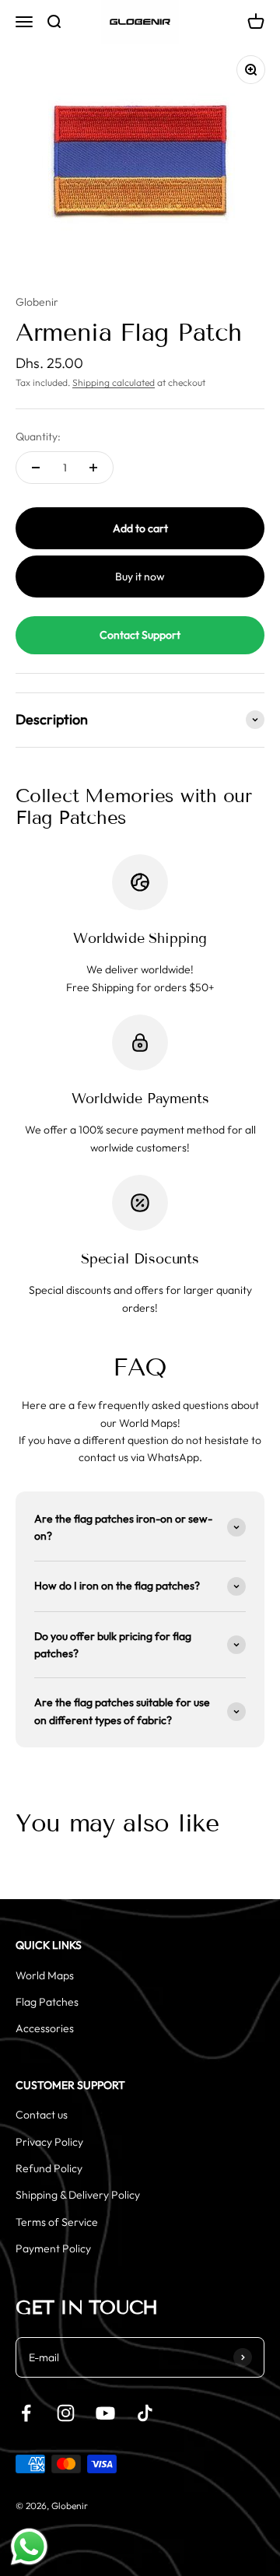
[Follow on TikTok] (145, 2413)
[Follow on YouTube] (105, 2413)
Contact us (42, 2115)
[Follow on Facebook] (26, 2413)
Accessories (45, 2028)
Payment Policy (53, 2248)
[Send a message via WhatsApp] (29, 2547)
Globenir (37, 302)
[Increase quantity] (93, 468)
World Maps (45, 1975)
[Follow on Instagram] (66, 2413)
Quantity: (38, 436)
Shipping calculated (114, 382)
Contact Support (140, 635)
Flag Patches (47, 2002)
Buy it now (140, 577)
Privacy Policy (49, 2142)
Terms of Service (57, 2222)
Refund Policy (49, 2168)
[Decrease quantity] (36, 468)
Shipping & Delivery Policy (78, 2195)
